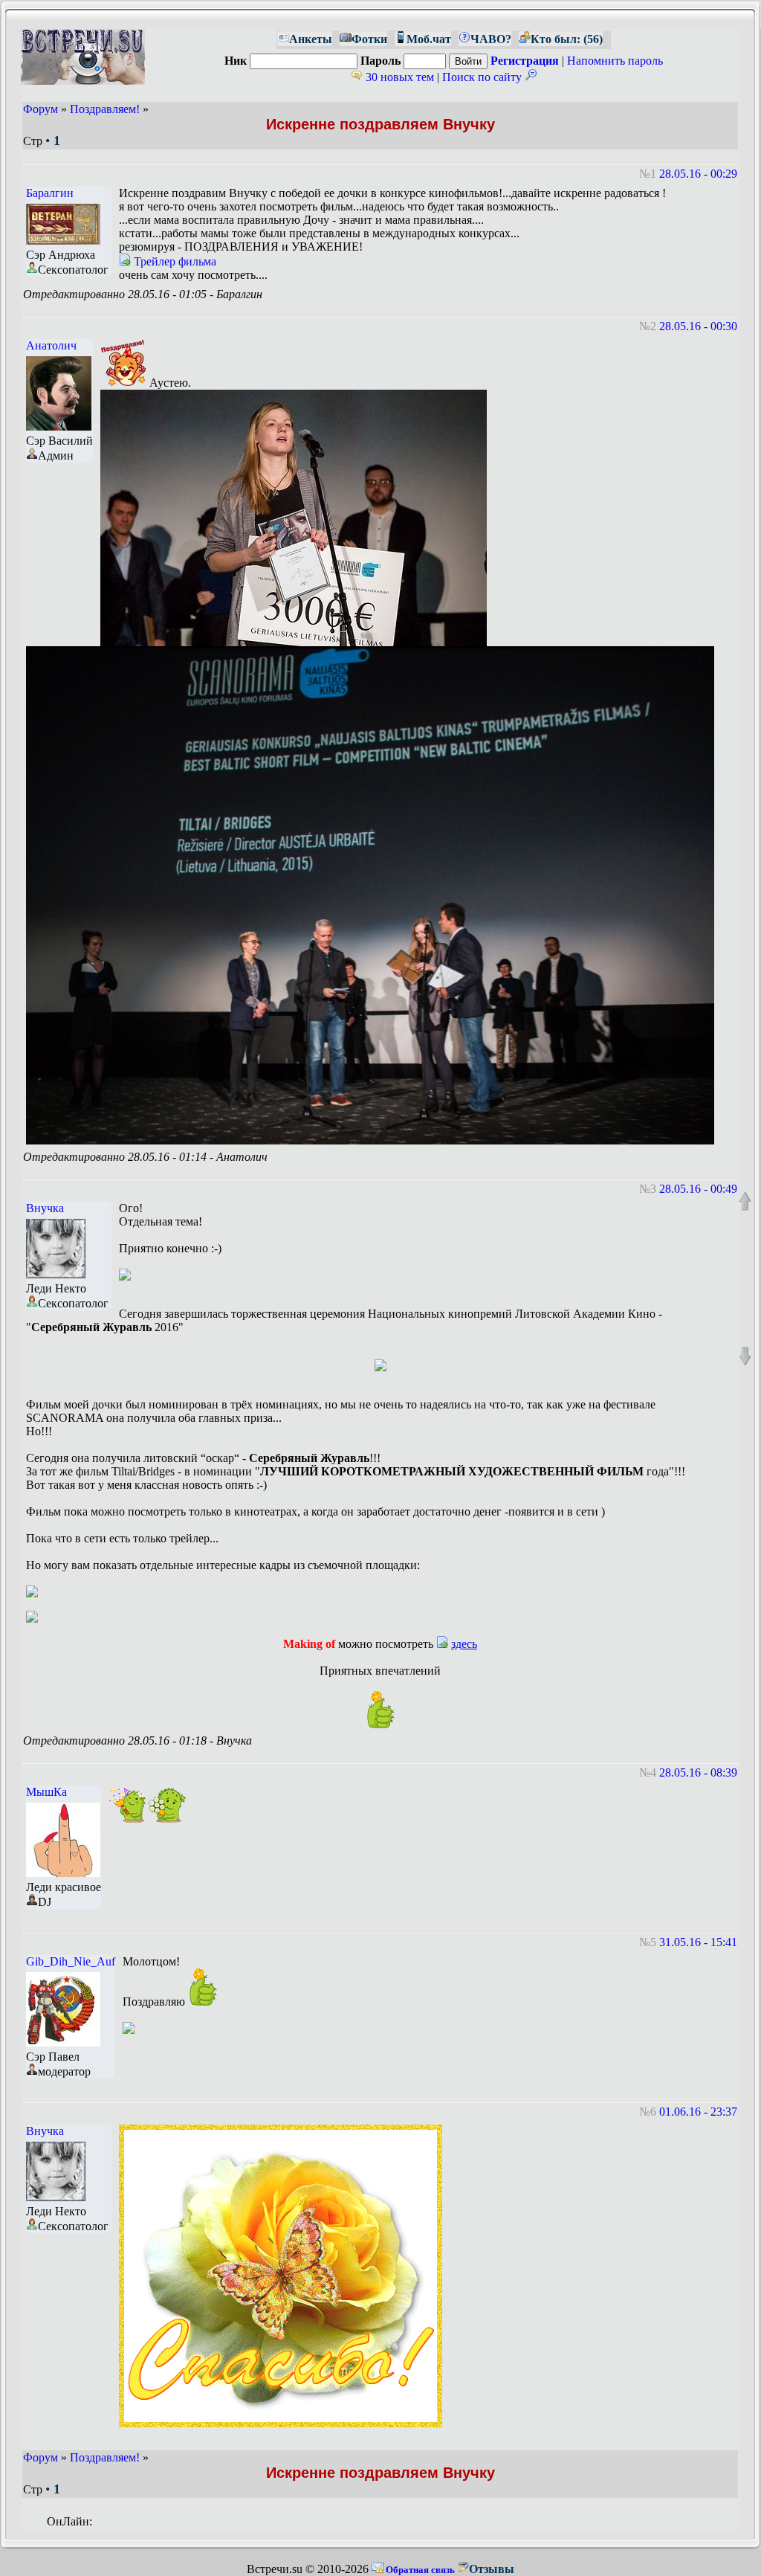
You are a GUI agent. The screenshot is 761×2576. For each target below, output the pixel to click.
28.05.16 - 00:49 (698, 1189)
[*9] (127, 1804)
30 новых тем (398, 77)
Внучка (45, 1208)
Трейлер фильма (174, 261)
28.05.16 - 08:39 (698, 1772)
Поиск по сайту (483, 77)
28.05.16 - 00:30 (698, 326)
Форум (41, 109)
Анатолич (51, 345)
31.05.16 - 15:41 (698, 1942)
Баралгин (50, 193)
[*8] (380, 1710)
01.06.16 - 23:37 (698, 2112)
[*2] (167, 1804)
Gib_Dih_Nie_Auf (71, 1961)
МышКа (46, 1792)
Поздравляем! (105, 109)
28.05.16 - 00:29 (698, 174)
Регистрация (525, 61)
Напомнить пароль (615, 61)
